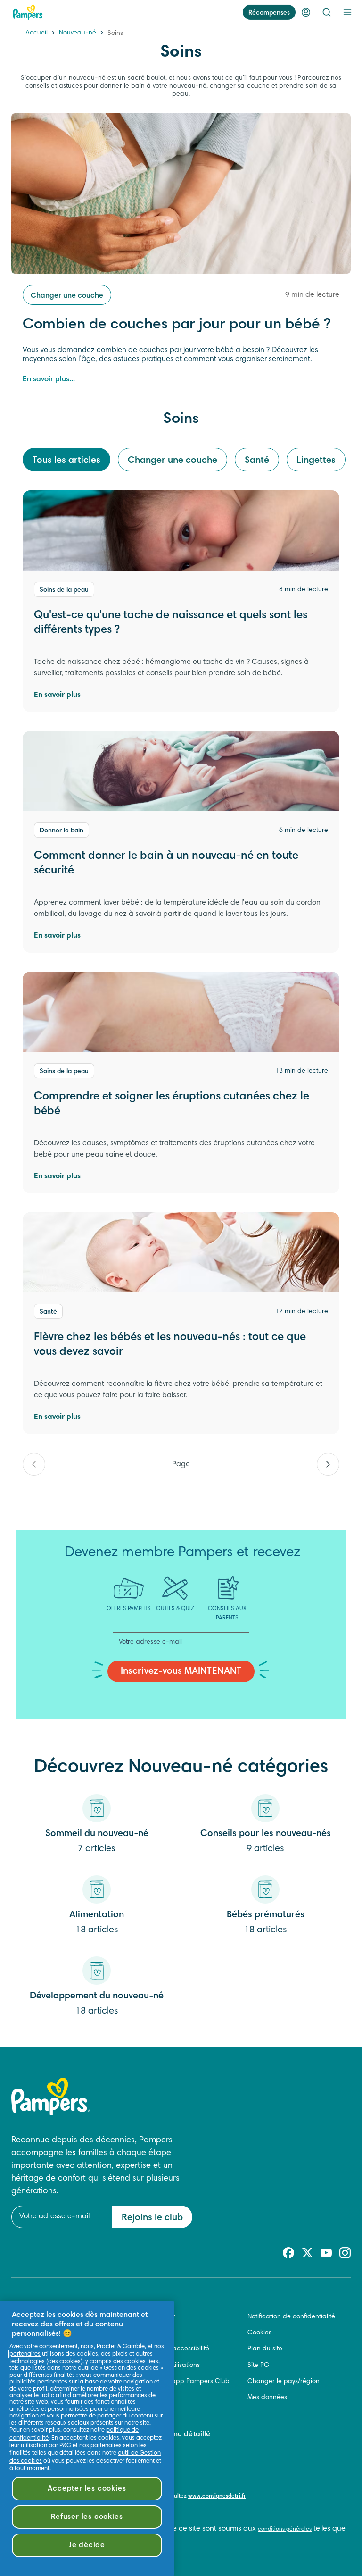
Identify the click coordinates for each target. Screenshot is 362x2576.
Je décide (87, 2545)
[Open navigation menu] (347, 12)
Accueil (37, 33)
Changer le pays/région (284, 2382)
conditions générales (285, 2529)
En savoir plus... (49, 379)
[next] (328, 1464)
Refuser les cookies (87, 2517)
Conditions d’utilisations (165, 2366)
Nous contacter (152, 2317)
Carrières (144, 2333)
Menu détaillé (187, 2434)
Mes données (267, 2398)
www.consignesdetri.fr (217, 2496)
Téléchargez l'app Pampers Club (180, 2382)
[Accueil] (28, 12)
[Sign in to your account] (306, 12)
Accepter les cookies (87, 2489)
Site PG (258, 2366)
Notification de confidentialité (291, 2317)
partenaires (25, 2354)
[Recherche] (327, 12)
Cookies (259, 2333)
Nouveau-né (78, 33)
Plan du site (265, 2349)
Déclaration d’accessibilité (169, 2349)
